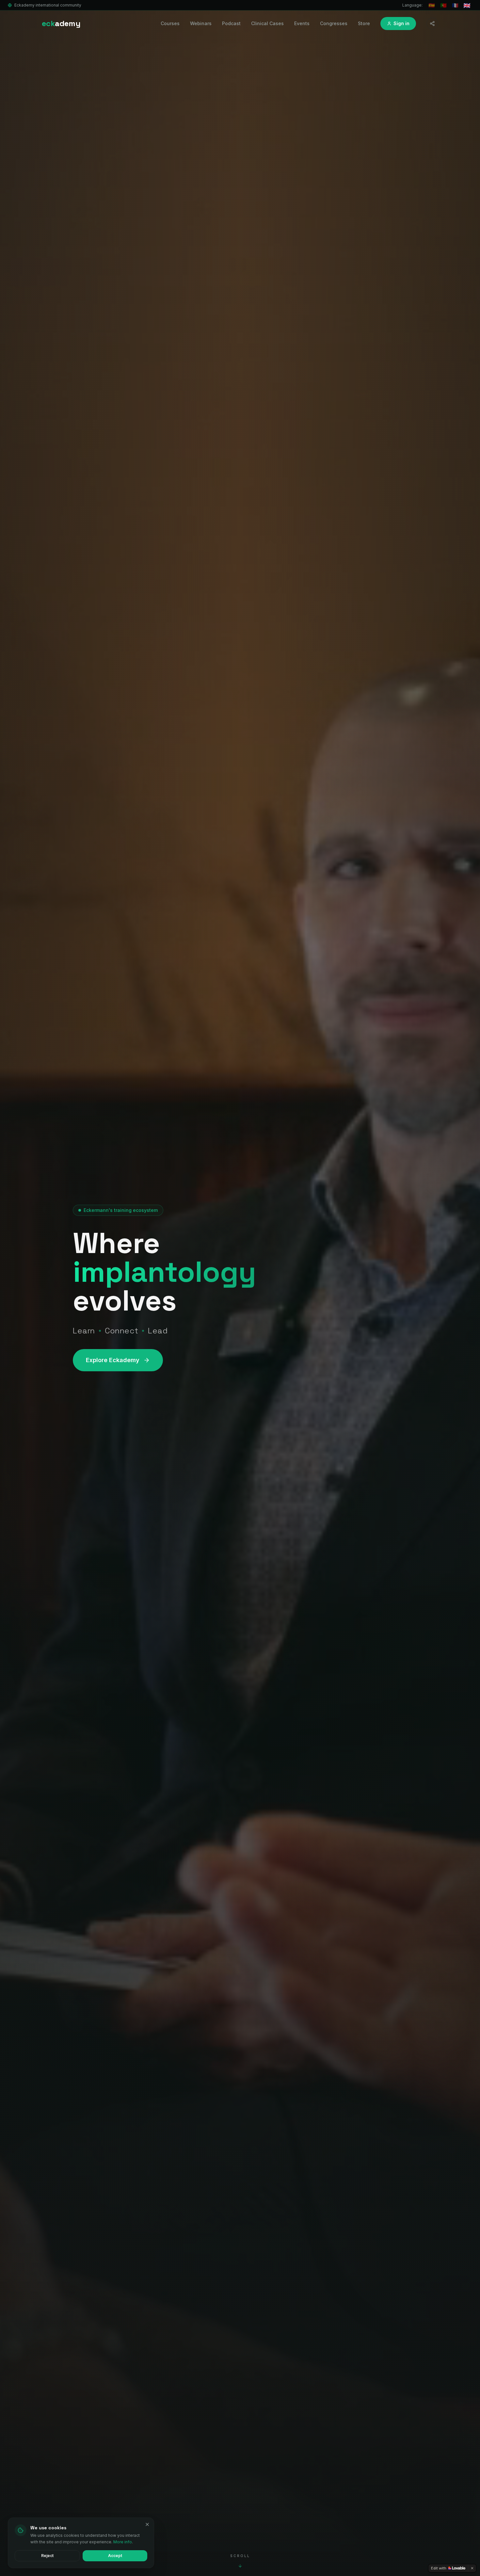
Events (302, 23)
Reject (47, 2556)
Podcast (231, 23)
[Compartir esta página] (432, 24)
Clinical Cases (267, 23)
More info (123, 2542)
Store (364, 23)
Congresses (334, 23)
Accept (115, 2556)
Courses (170, 23)
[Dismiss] (472, 2568)
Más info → (425, 2556)
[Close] (147, 2524)
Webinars (201, 23)
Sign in (401, 23)
